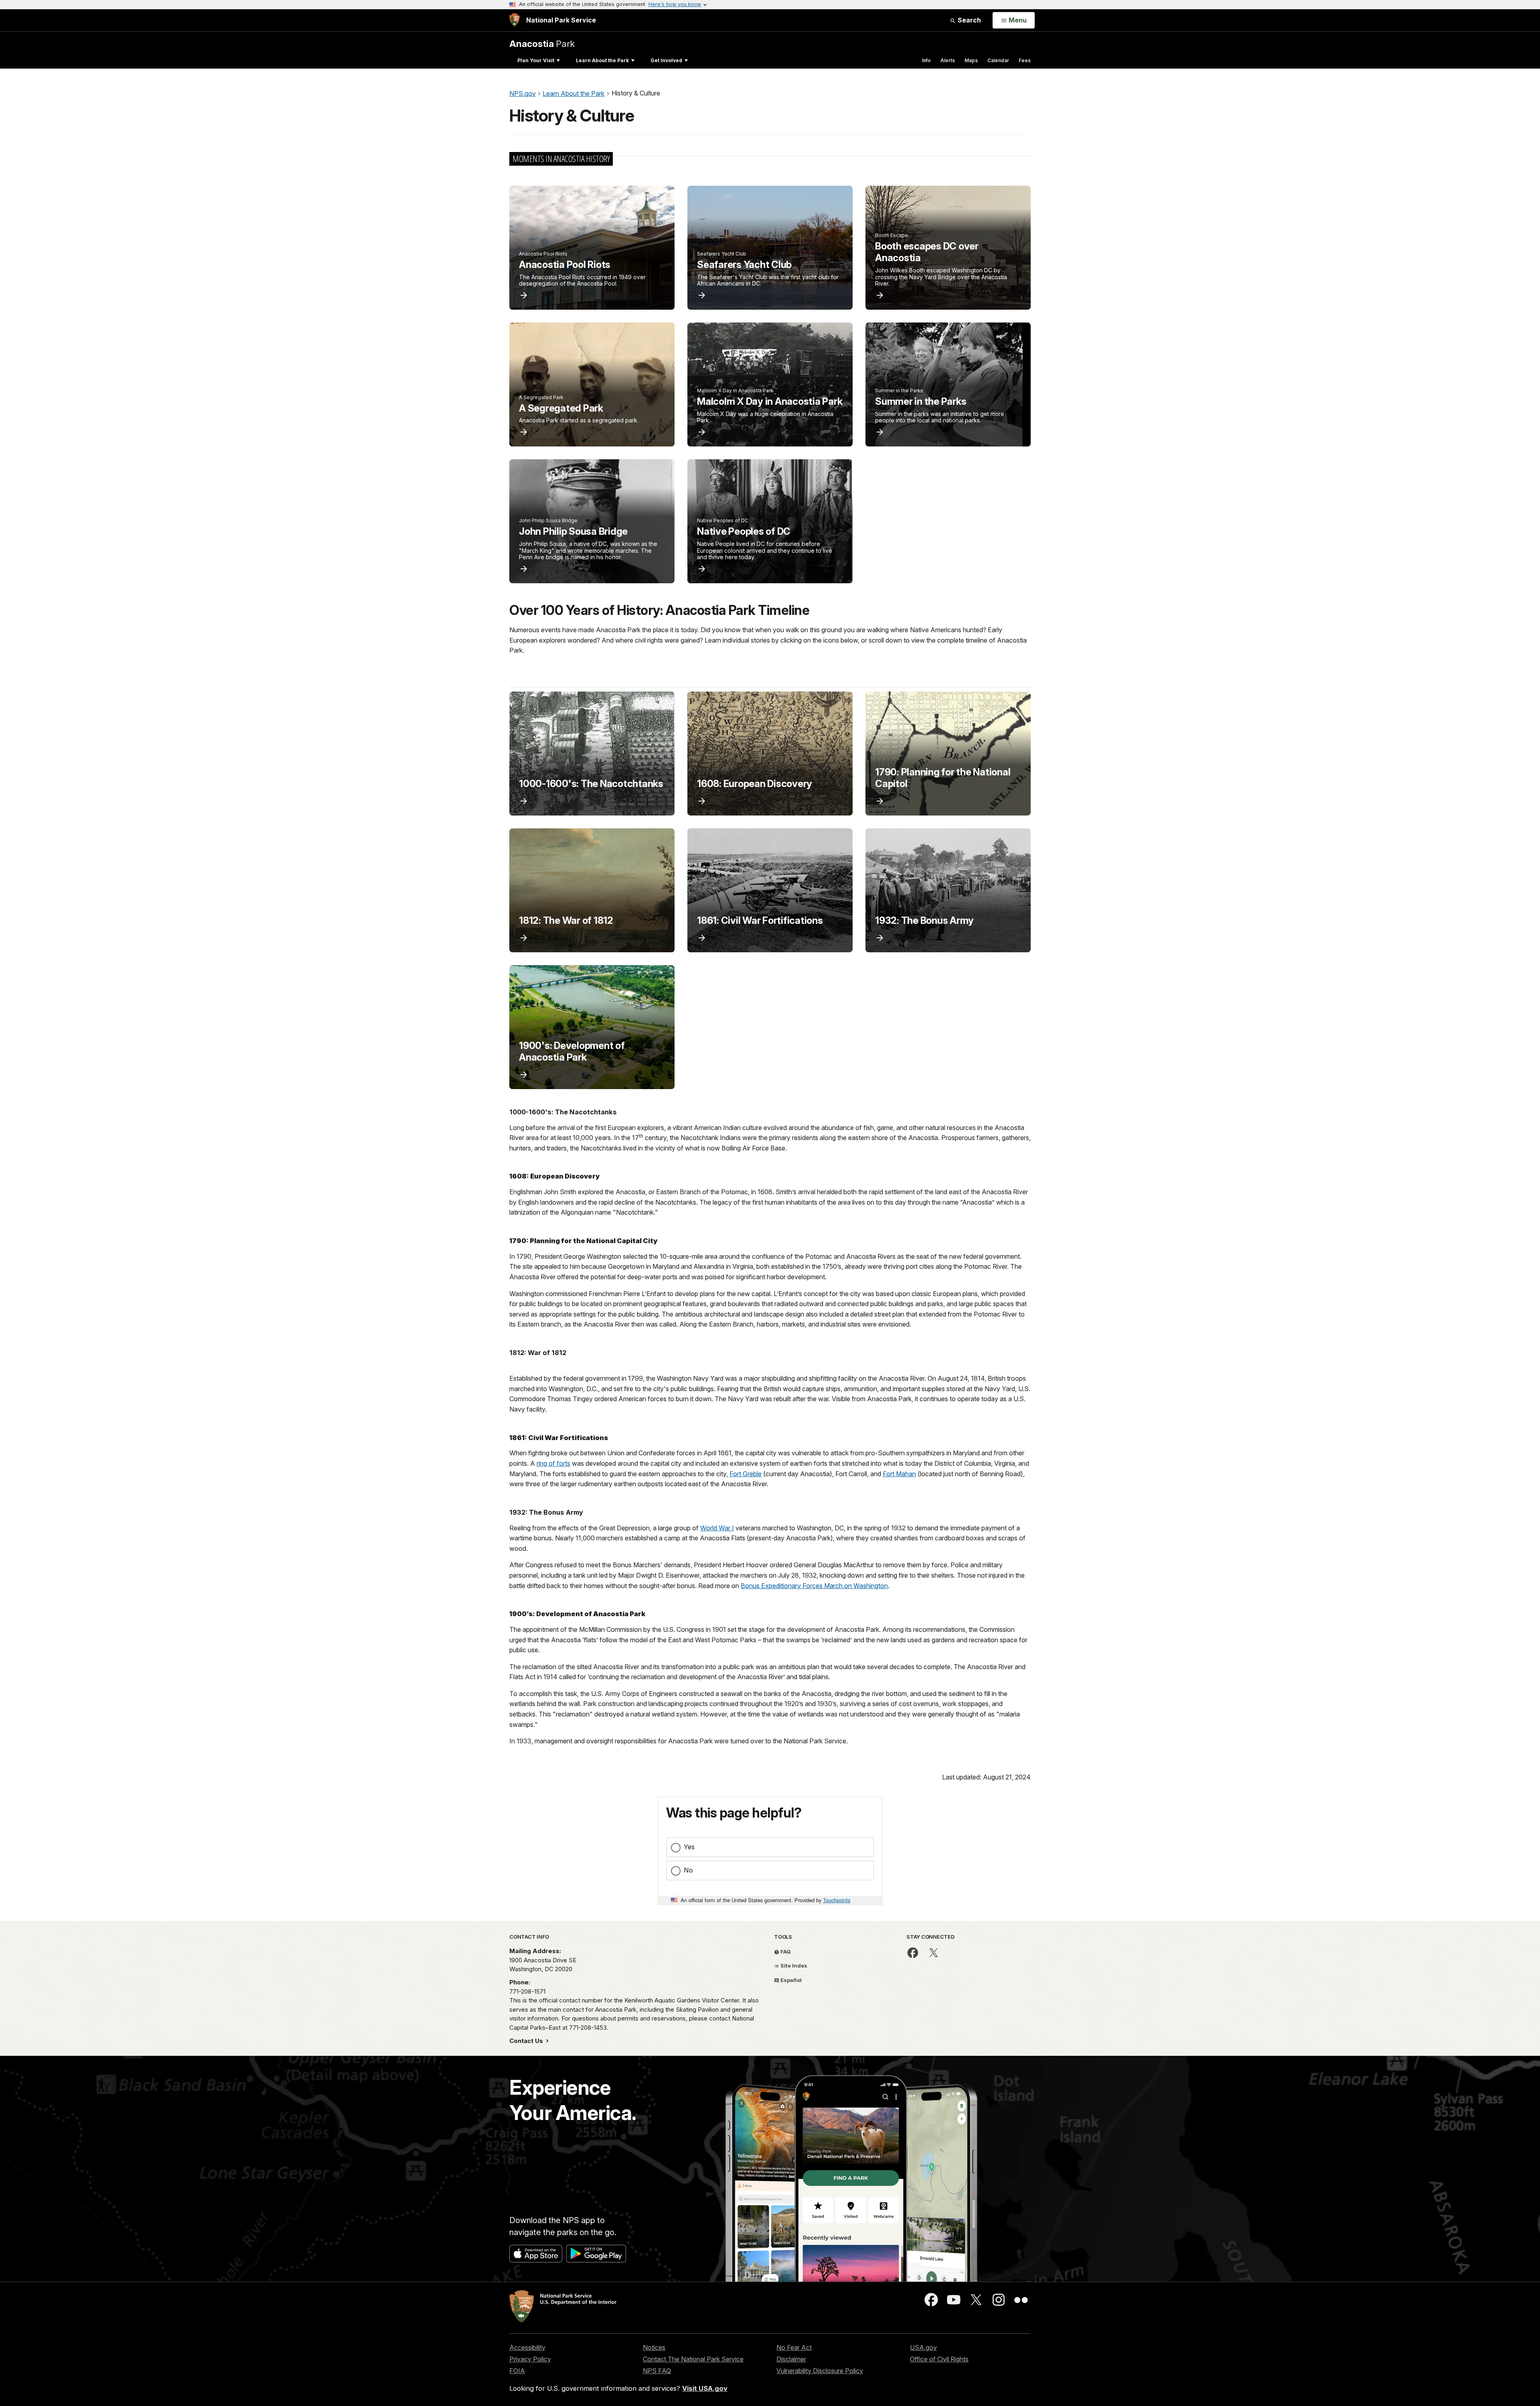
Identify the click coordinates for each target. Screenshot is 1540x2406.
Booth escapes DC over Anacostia (927, 252)
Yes (689, 1847)
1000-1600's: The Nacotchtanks (591, 784)
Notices (654, 2347)
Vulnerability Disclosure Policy (820, 2371)
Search (969, 20)
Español (790, 1980)
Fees (1025, 60)
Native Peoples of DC (744, 531)
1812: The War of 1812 (566, 920)
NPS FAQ (657, 2371)
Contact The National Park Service (693, 2359)
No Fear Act (794, 2347)
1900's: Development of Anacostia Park (572, 1051)
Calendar (998, 60)
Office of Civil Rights (939, 2359)
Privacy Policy (530, 2359)
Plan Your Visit (536, 60)
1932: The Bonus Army (924, 920)
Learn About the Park (602, 60)
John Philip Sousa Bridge (573, 531)
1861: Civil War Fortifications (760, 920)
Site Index (793, 1966)
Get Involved (666, 60)
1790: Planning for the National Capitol (943, 778)
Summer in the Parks (921, 401)
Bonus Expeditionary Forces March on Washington (814, 1586)
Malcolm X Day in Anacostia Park (770, 401)
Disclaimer (791, 2359)
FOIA (517, 2371)
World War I (717, 1528)
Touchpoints (837, 1900)
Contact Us (527, 2041)
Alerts (948, 60)
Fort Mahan (899, 1474)
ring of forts (553, 1463)
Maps (971, 60)
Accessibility (527, 2347)
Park (542, 44)
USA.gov (923, 2347)
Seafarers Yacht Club (744, 265)
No (688, 1870)
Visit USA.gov (705, 2388)
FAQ (785, 1952)
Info (926, 60)
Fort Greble (746, 1474)
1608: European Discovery (755, 784)
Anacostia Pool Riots (565, 265)
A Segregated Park (561, 408)
